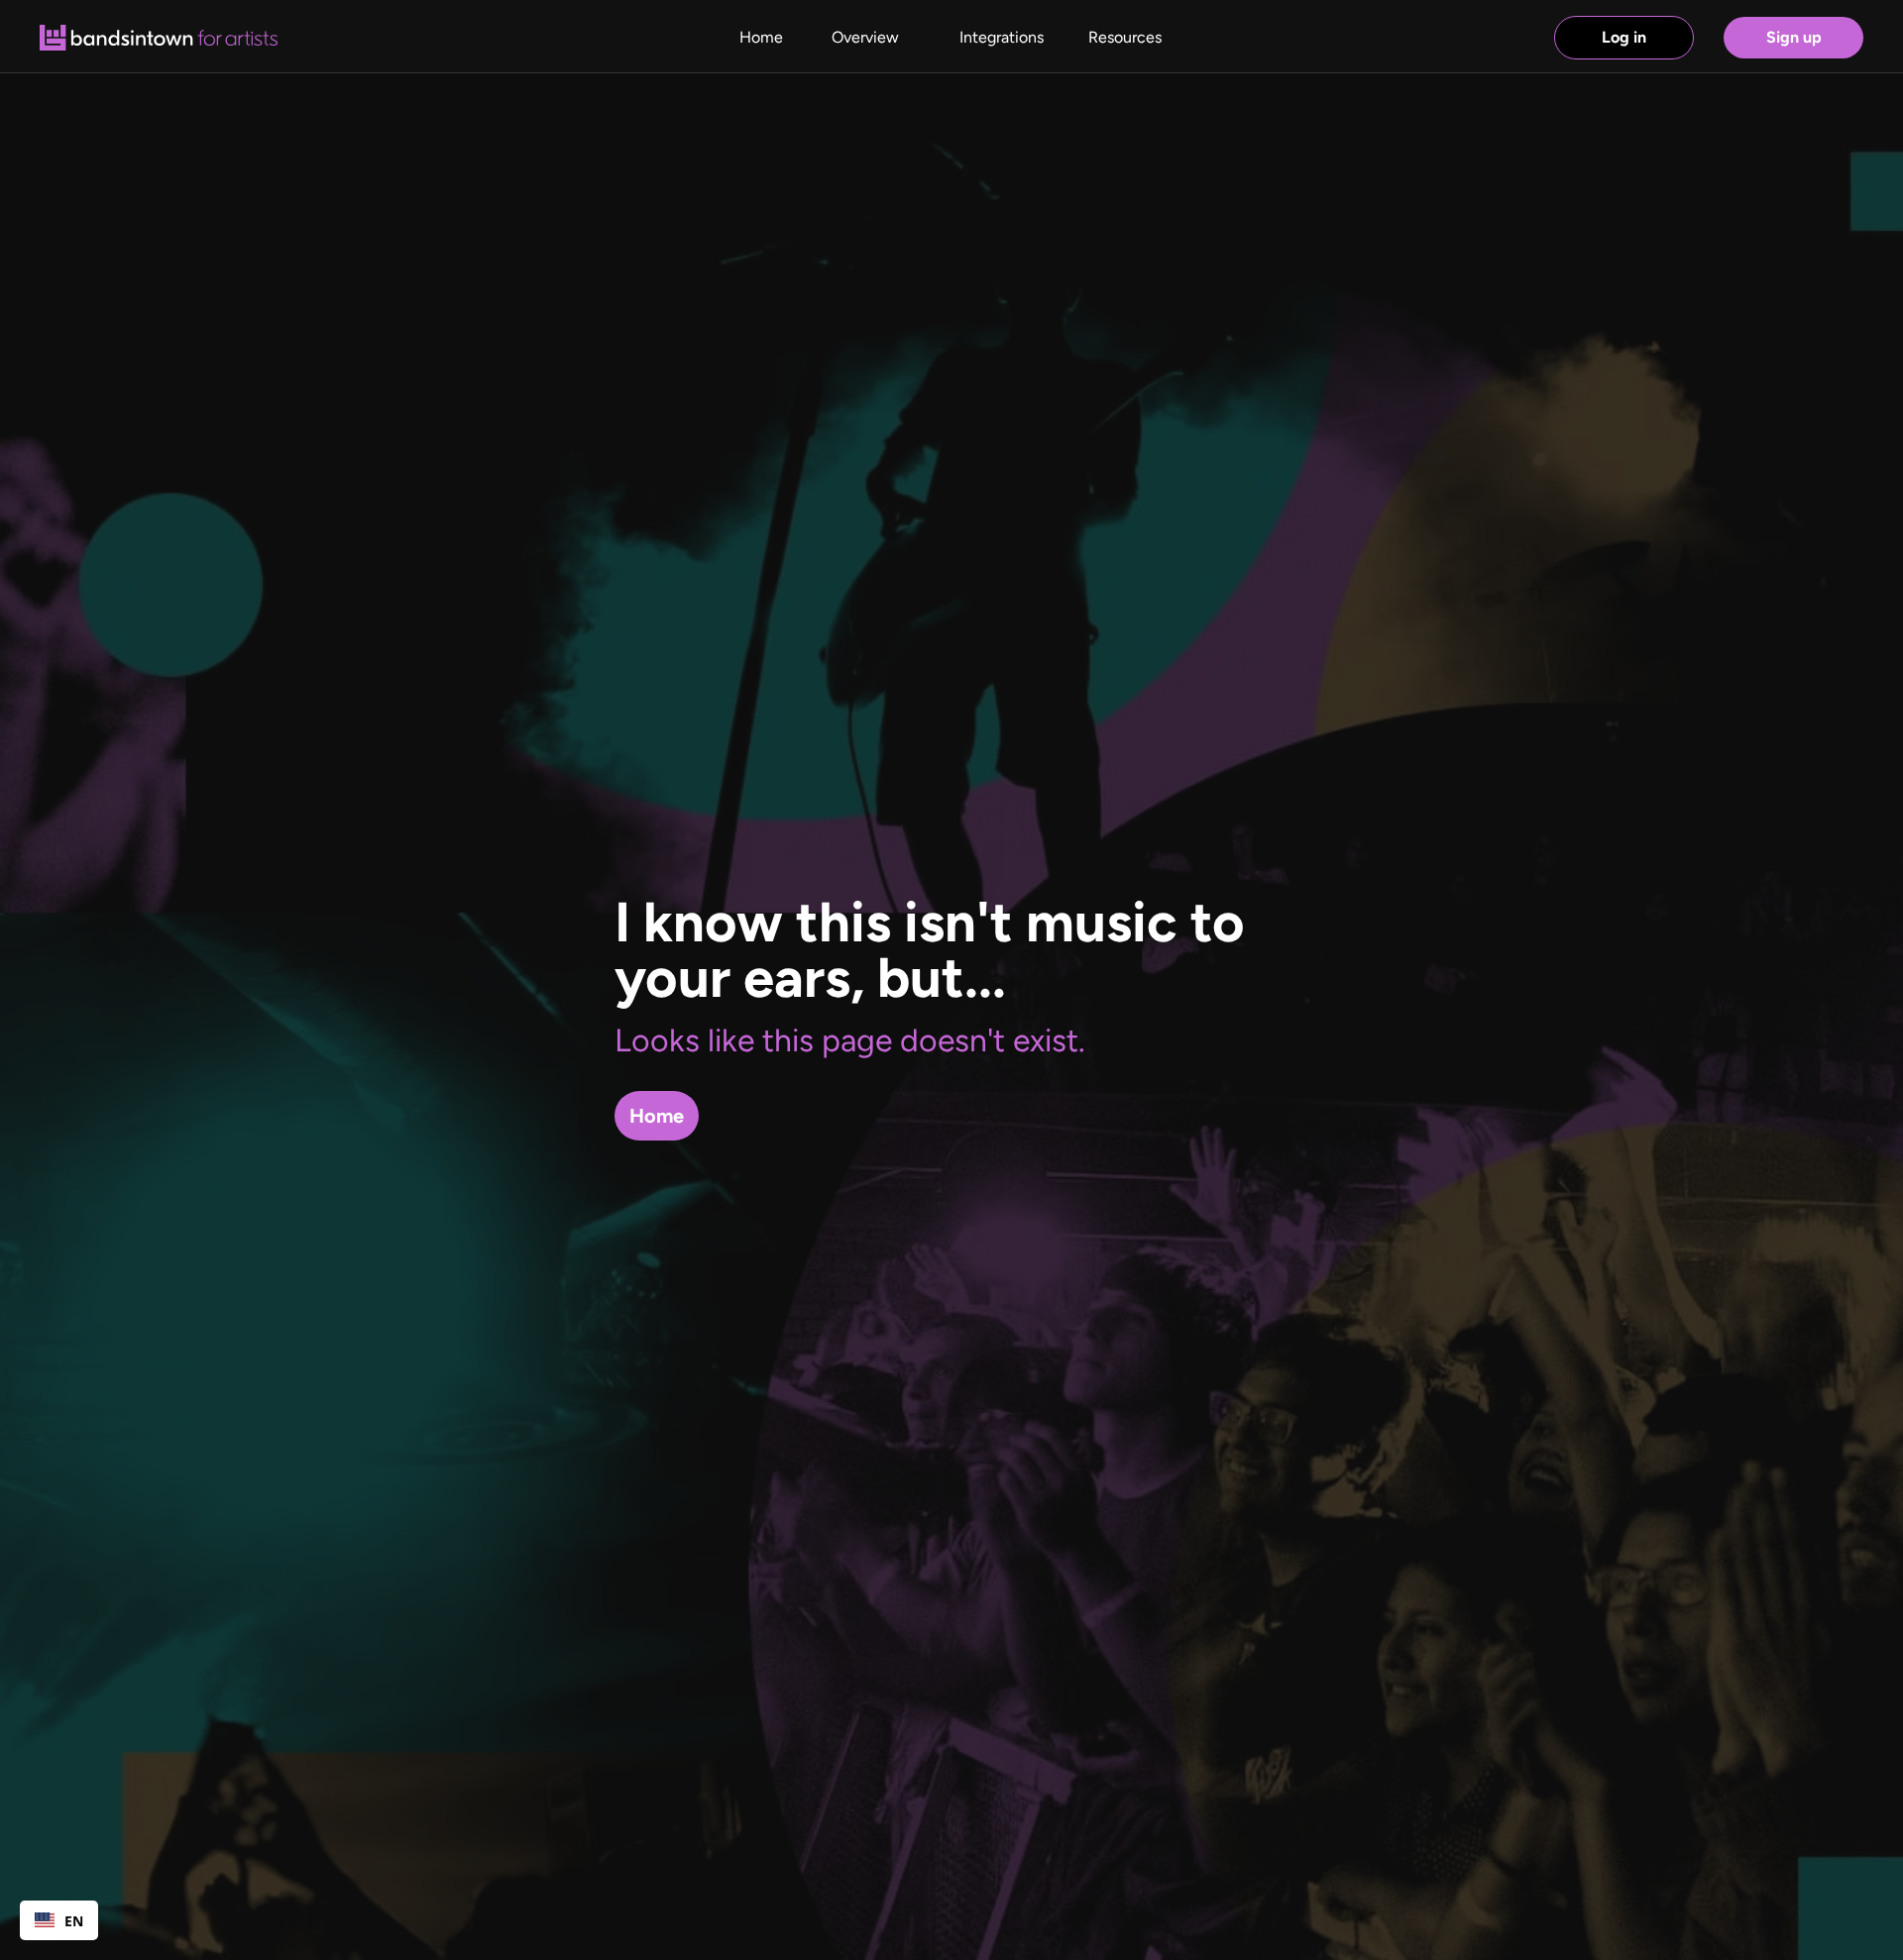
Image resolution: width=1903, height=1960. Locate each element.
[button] (1125, 38)
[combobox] (59, 1920)
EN (74, 1921)
